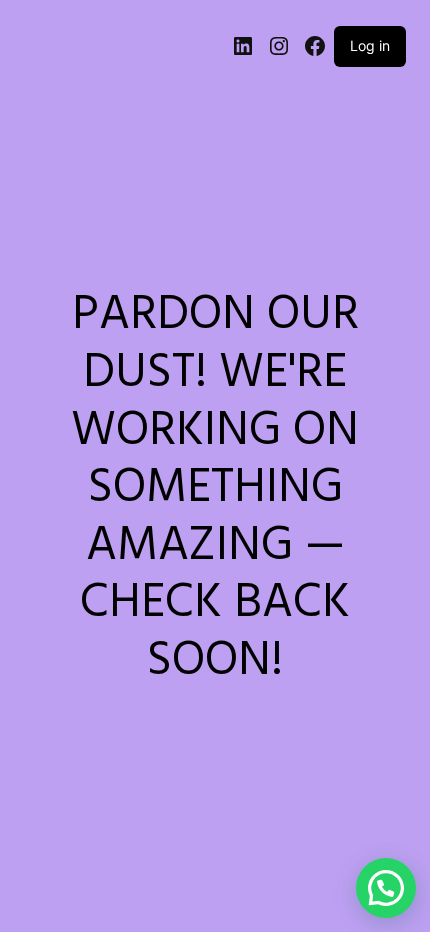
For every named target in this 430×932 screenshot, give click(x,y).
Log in (370, 45)
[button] (386, 888)
